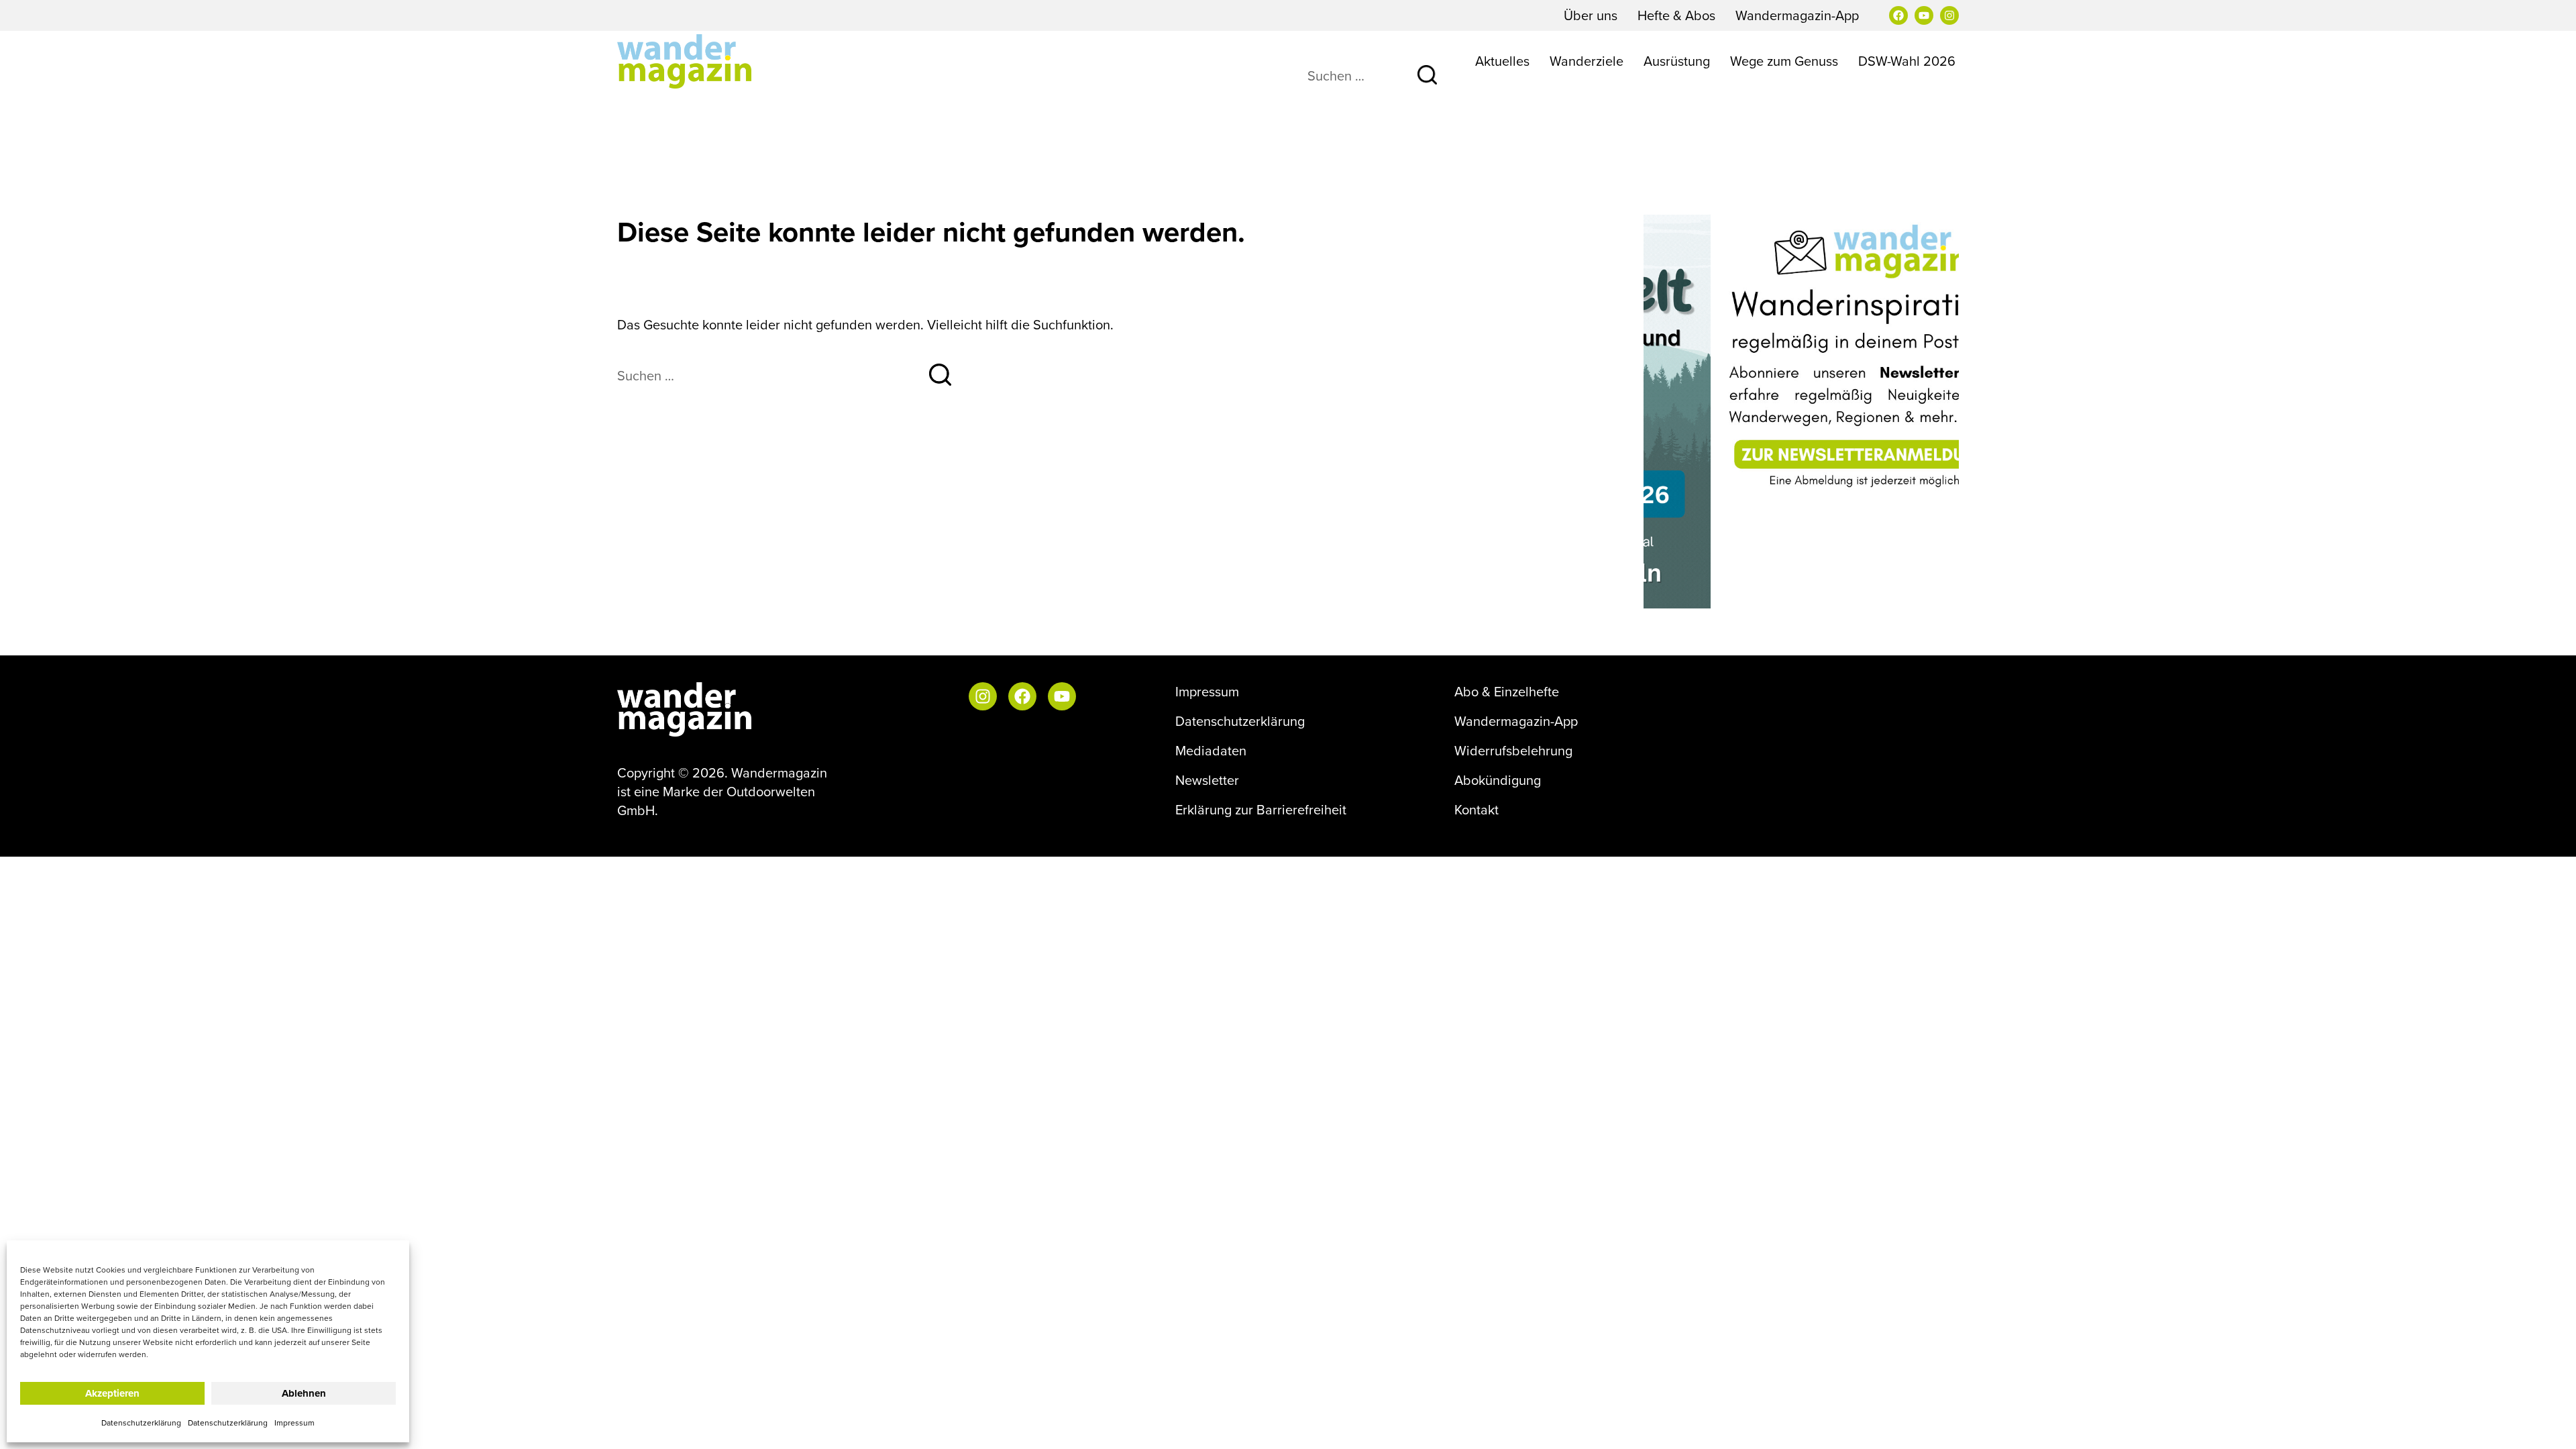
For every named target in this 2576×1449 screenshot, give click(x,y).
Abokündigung (1498, 780)
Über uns (1591, 15)
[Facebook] (1898, 15)
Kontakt (1477, 810)
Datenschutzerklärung (141, 1423)
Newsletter (1207, 780)
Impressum (294, 1423)
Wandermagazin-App (1797, 15)
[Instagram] (1949, 15)
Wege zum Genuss (1784, 61)
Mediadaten (1211, 751)
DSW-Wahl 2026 (1907, 61)
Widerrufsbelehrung (1513, 751)
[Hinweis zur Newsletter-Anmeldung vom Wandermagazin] (1801, 357)
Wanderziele (1587, 61)
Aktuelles (1502, 61)
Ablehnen (304, 1393)
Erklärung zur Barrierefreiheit (1261, 810)
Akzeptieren (112, 1393)
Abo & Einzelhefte (1507, 692)
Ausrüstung (1677, 61)
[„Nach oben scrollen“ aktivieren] (2548, 1426)
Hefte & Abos (1676, 15)
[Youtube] (1924, 15)
